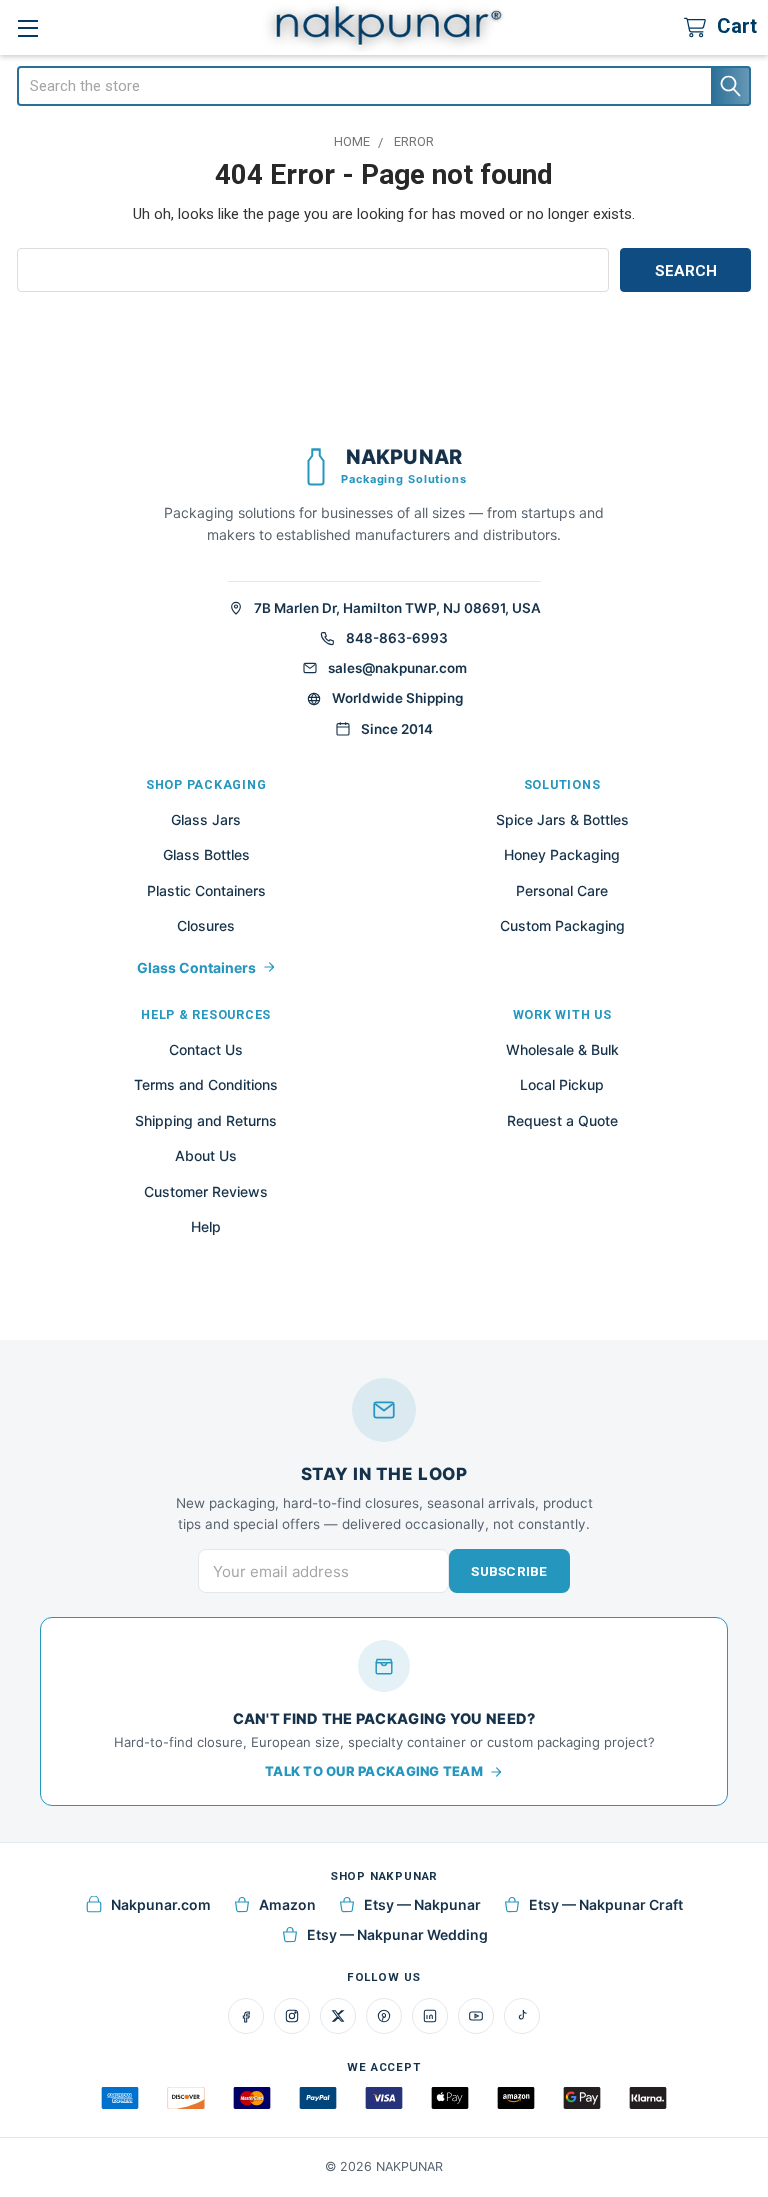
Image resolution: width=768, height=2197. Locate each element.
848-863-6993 (397, 638)
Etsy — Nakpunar (422, 1904)
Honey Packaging (562, 854)
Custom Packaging (562, 925)
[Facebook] (246, 2016)
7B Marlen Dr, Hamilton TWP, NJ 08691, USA (397, 608)
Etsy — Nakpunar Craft (606, 1904)
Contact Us (206, 1049)
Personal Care (562, 890)
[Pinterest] (384, 2016)
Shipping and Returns (206, 1120)
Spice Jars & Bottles (562, 819)
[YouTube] (476, 2016)
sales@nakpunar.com (397, 668)
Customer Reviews (206, 1191)
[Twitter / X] (338, 2016)
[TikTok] (522, 2016)
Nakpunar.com (161, 1904)
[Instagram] (292, 2016)
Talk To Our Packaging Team (374, 1771)
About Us (206, 1155)
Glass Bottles (206, 854)
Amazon (287, 1904)
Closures (206, 925)
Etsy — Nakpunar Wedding (397, 1934)
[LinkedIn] (430, 2016)
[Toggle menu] (27, 27)
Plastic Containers (206, 890)
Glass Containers (196, 967)
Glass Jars (206, 819)
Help (206, 1226)
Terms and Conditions (206, 1084)
